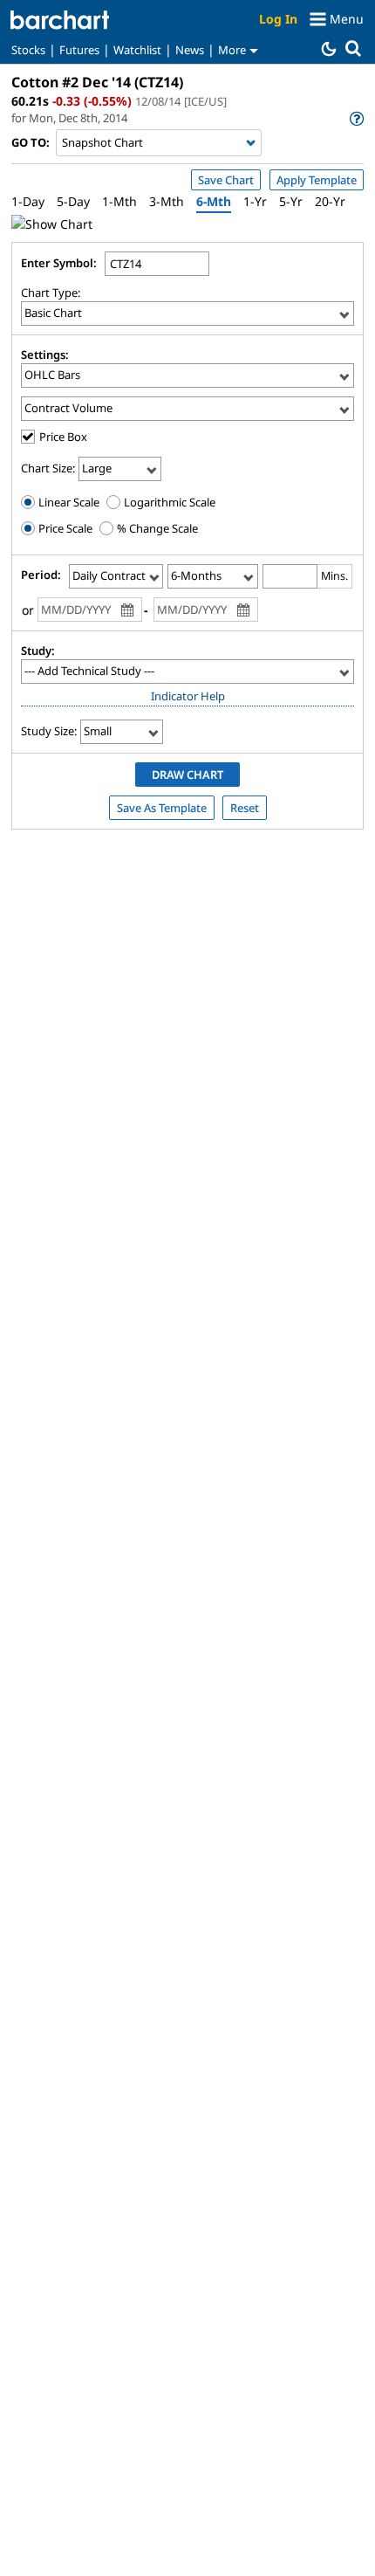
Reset (245, 808)
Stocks (28, 50)
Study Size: (49, 731)
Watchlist (137, 50)
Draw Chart (187, 775)
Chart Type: (51, 293)
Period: (41, 575)
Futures (79, 50)
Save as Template (162, 808)
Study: (38, 651)
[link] (355, 118)
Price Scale (64, 528)
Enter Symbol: (59, 263)
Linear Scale (68, 502)
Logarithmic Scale (168, 502)
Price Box (63, 437)
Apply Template (317, 180)
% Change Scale (156, 528)
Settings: (45, 355)
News (190, 50)
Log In (278, 19)
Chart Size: (48, 468)
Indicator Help (188, 696)
